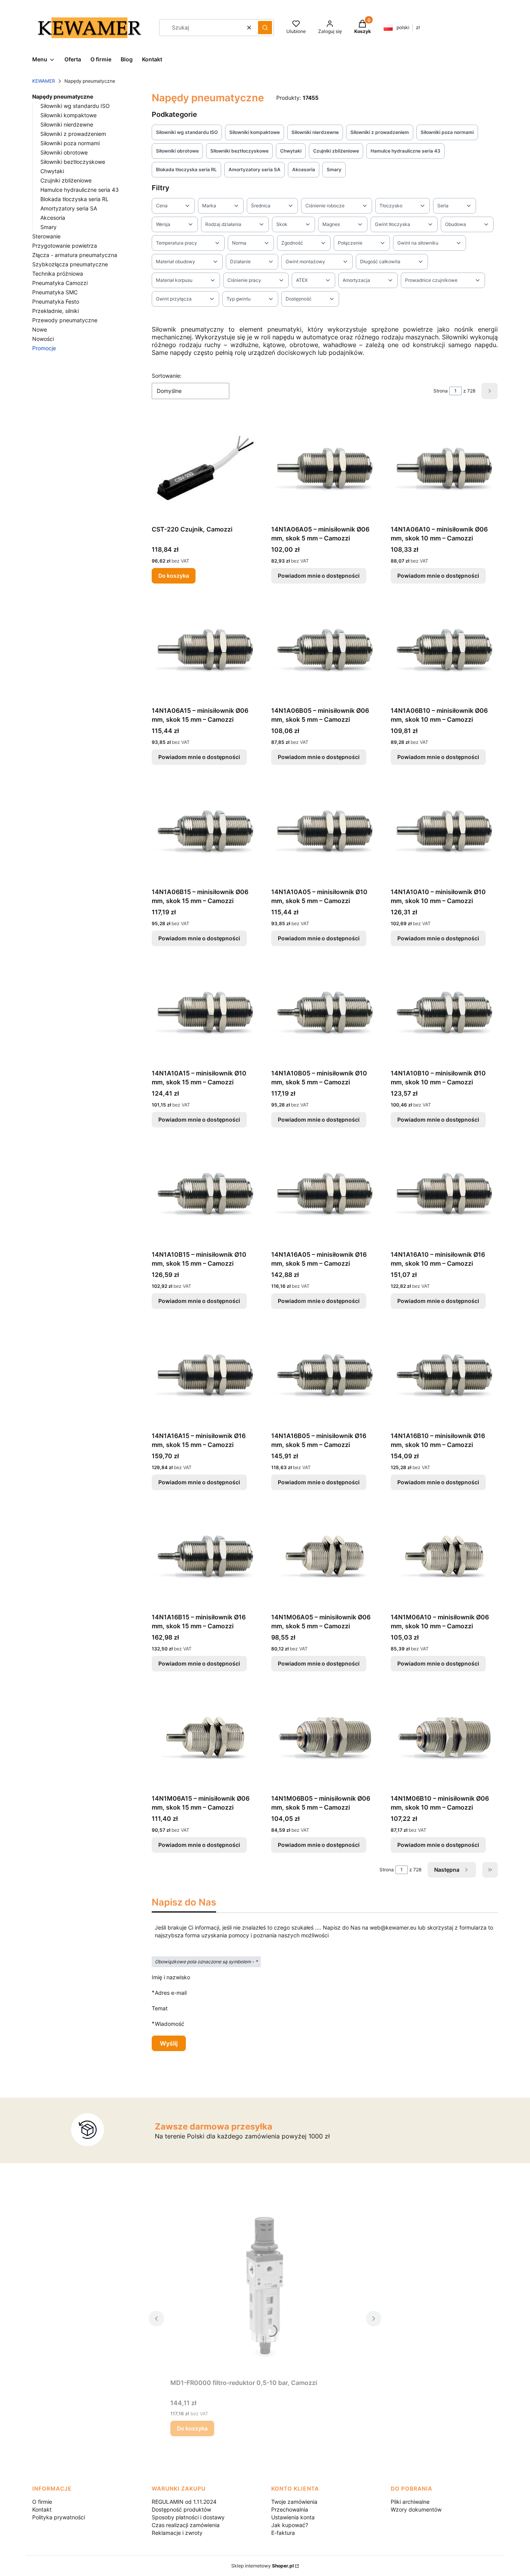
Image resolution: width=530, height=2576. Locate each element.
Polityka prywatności (59, 2517)
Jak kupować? (290, 2525)
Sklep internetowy (262, 2566)
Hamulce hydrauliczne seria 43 (80, 190)
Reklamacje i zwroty (177, 2533)
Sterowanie (46, 236)
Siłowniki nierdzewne (67, 124)
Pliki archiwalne (410, 2502)
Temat (160, 2008)
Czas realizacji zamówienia (186, 2525)
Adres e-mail (171, 1992)
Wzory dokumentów (416, 2509)
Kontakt (42, 2509)
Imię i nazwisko (171, 1977)
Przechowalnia (290, 2509)
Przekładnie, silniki (55, 311)
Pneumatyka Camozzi (60, 283)
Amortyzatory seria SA (69, 208)
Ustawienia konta (293, 2517)
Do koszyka (174, 576)
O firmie (42, 2502)
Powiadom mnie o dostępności (319, 576)
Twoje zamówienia (294, 2502)
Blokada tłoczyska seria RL (74, 199)
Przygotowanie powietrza (65, 246)
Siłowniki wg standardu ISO (75, 106)
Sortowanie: (167, 376)
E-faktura (283, 2533)
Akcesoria (53, 218)
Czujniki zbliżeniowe (66, 180)
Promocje (44, 348)
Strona (441, 391)
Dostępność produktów (181, 2509)
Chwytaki (52, 171)
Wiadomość (170, 2024)
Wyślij (169, 2043)
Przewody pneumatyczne (65, 320)
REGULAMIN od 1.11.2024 (184, 2502)
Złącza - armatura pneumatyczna (75, 255)
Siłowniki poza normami (70, 143)
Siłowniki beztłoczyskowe (73, 162)
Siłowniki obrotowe (64, 152)
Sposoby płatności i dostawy (188, 2517)
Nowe (40, 329)
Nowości (43, 339)
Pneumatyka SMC (55, 292)
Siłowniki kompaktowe (68, 115)
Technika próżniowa (58, 274)
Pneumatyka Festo (56, 301)
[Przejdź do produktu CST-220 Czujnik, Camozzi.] (205, 468)
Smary (48, 227)
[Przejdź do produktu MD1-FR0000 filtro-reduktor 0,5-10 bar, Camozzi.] (265, 2288)
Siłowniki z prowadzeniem (73, 134)
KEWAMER (44, 81)
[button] (265, 28)
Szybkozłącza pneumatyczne (70, 264)
